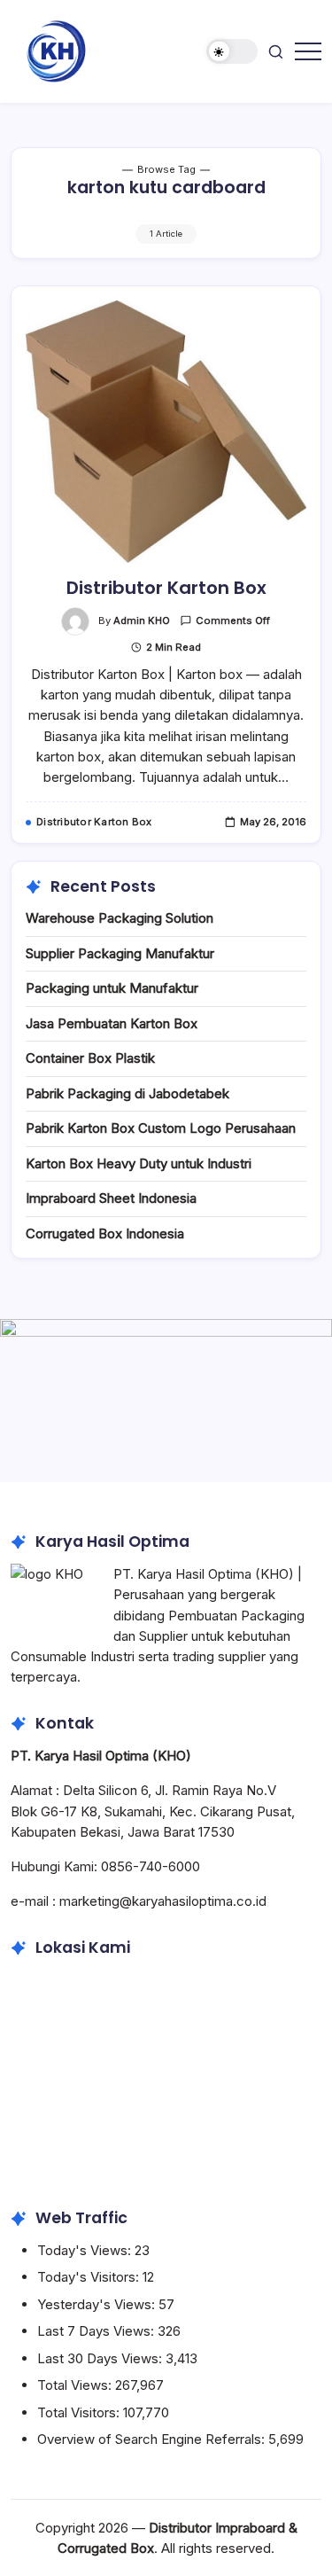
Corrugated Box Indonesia (105, 1233)
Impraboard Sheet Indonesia (111, 1198)
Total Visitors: (80, 2412)
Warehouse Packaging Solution (120, 918)
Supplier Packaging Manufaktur (120, 953)
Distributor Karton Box (166, 588)
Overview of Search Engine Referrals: (153, 2439)
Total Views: (76, 2385)
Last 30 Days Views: (101, 2358)
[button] (232, 52)
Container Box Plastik (90, 1058)
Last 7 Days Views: (97, 2331)
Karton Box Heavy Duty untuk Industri (139, 1163)
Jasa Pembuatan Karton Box (112, 1023)
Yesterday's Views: (98, 2304)
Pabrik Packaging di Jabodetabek (127, 1093)
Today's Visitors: (90, 2277)
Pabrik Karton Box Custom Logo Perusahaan (161, 1128)
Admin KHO (142, 621)
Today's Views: (86, 2250)
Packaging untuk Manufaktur (112, 988)
